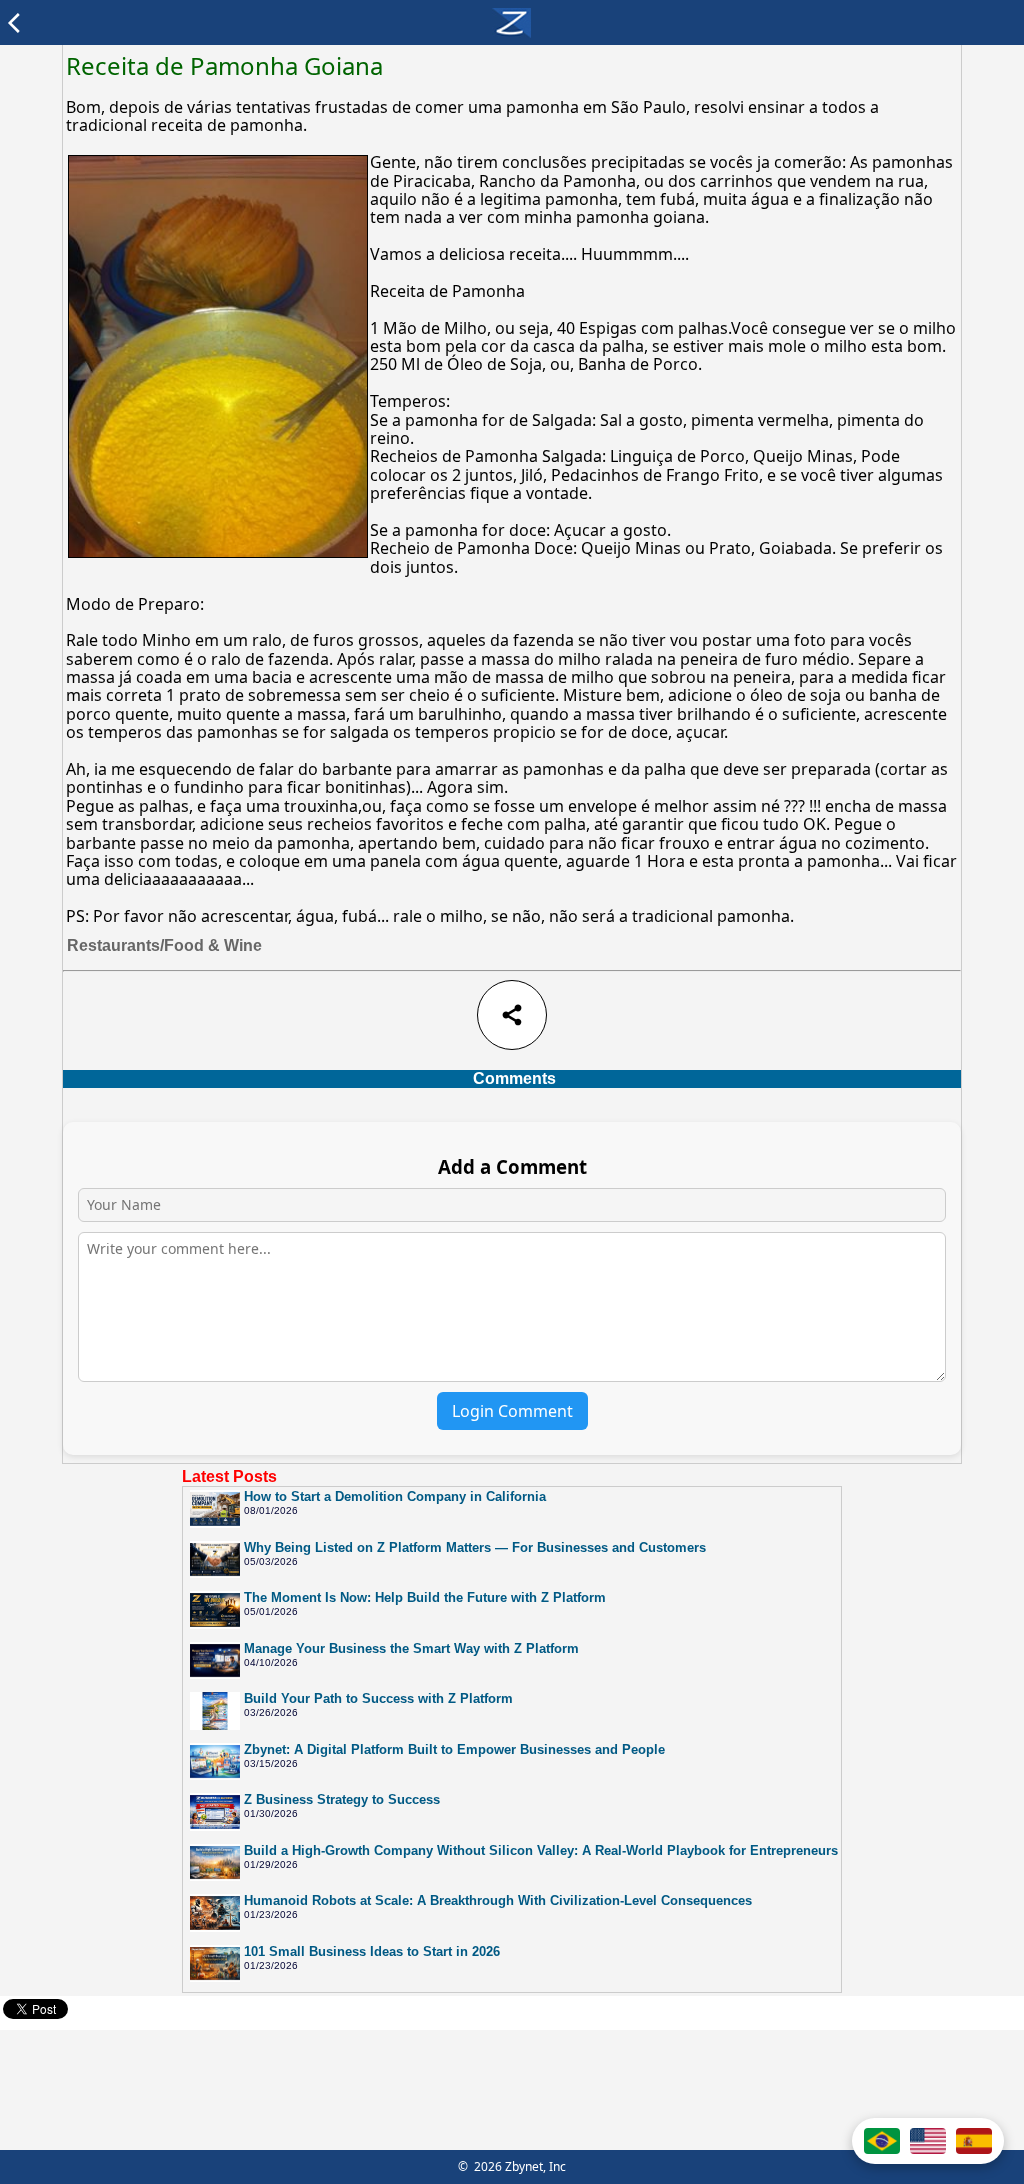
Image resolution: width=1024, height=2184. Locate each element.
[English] (928, 2141)
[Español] (974, 2141)
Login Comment (512, 1411)
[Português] (882, 2141)
